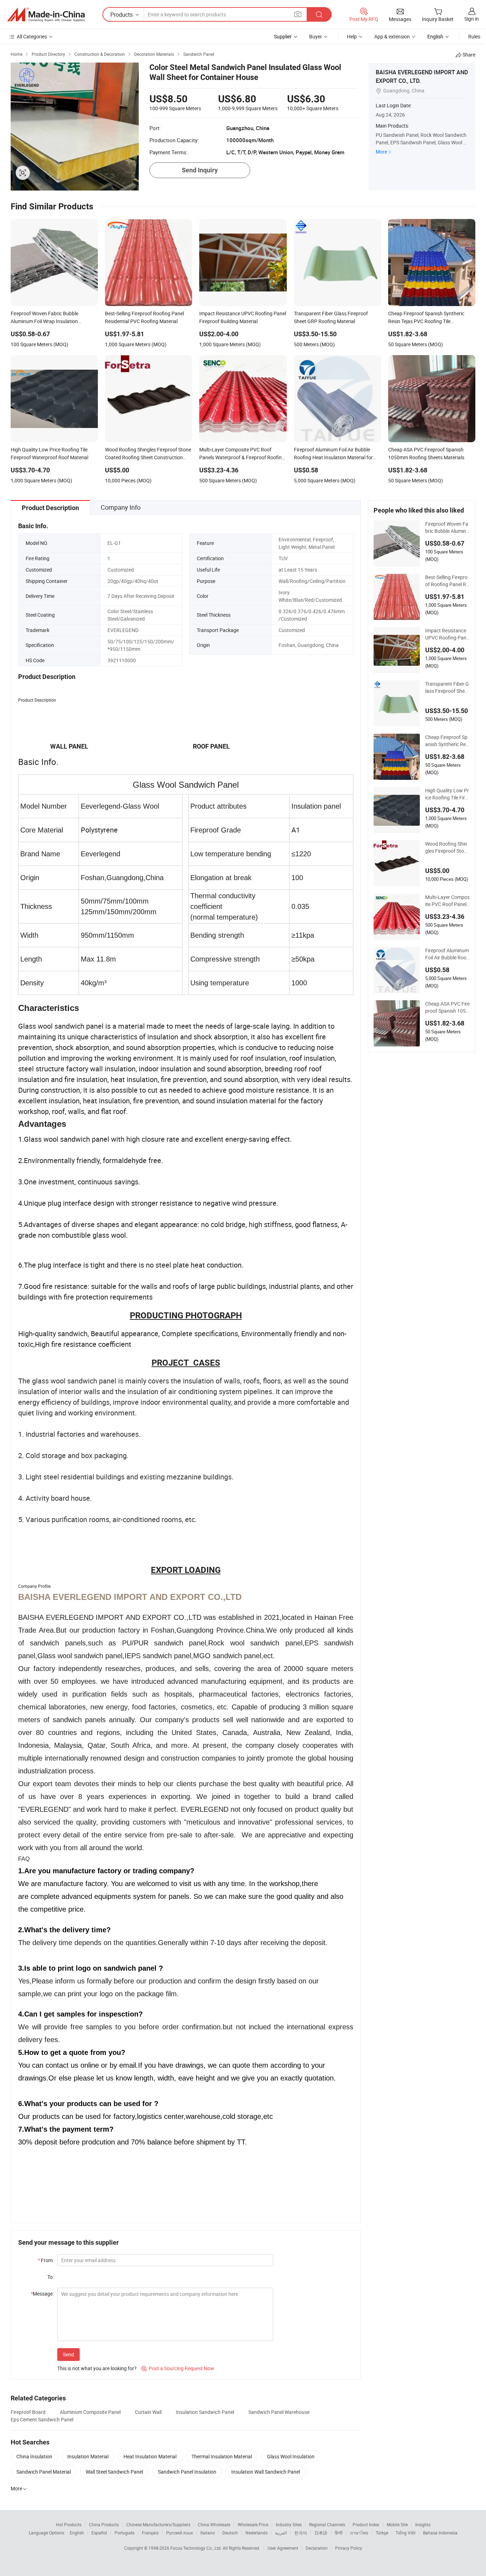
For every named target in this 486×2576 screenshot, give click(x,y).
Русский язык (179, 2533)
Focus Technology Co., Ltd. (197, 2548)
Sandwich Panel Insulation (187, 2472)
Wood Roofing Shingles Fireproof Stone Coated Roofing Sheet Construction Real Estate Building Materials (447, 847)
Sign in (472, 19)
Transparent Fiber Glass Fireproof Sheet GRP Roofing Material (447, 687)
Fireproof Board (28, 2412)
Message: (42, 2294)
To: (51, 2277)
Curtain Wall (148, 2412)
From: (46, 2260)
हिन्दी (339, 2533)
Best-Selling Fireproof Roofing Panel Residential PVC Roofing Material (447, 581)
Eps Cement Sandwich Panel (42, 2419)
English (77, 2533)
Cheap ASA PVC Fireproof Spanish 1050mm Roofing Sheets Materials (447, 1007)
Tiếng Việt (406, 2533)
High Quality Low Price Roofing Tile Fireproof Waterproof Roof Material (447, 794)
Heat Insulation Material (150, 2456)
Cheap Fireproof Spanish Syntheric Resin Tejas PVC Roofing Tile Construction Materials (447, 741)
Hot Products (69, 2524)
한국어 (301, 2533)
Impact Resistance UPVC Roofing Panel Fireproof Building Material (447, 634)
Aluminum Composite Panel (90, 2412)
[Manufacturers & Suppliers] (46, 15)
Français (150, 2533)
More (381, 152)
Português (125, 2533)
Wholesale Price (253, 2524)
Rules (474, 36)
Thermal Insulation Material (222, 2456)
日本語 (321, 2533)
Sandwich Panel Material (44, 2472)
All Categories (32, 36)
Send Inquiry (200, 170)
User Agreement (283, 2548)
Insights (423, 2524)
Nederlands (257, 2533)
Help (352, 36)
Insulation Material (88, 2456)
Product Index (366, 2524)
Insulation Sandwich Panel (205, 2412)
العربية (281, 2533)
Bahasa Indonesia (440, 2533)
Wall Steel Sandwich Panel (114, 2472)
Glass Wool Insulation (291, 2456)
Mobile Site (397, 2524)
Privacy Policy (349, 2548)
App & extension (392, 36)
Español (99, 2533)
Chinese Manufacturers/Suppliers (158, 2524)
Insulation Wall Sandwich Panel (266, 2472)
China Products (104, 2524)
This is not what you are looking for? (97, 2368)
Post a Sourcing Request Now (178, 2368)
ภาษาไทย (359, 2533)
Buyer (316, 36)
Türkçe (382, 2533)
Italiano (208, 2533)
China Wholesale (214, 2524)
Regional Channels (327, 2524)
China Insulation (34, 2456)
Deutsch (230, 2533)
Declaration (317, 2548)
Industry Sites (289, 2524)
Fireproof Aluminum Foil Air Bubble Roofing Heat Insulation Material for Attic (447, 954)
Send (68, 2354)
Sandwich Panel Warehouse (279, 2412)
